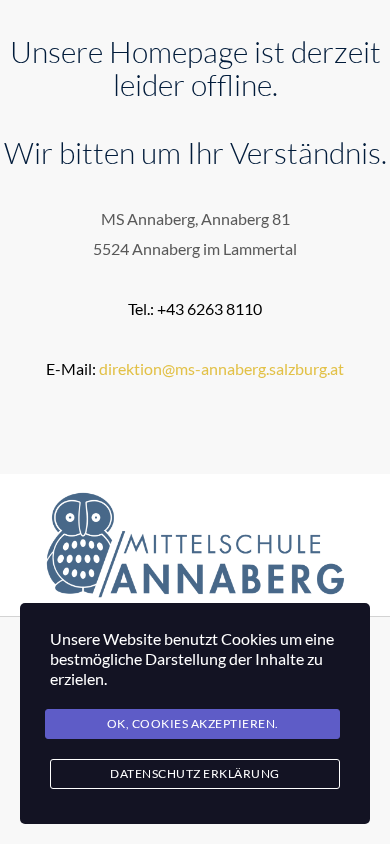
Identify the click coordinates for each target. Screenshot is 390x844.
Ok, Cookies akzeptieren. (193, 723)
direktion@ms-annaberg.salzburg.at (221, 368)
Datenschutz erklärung (195, 773)
